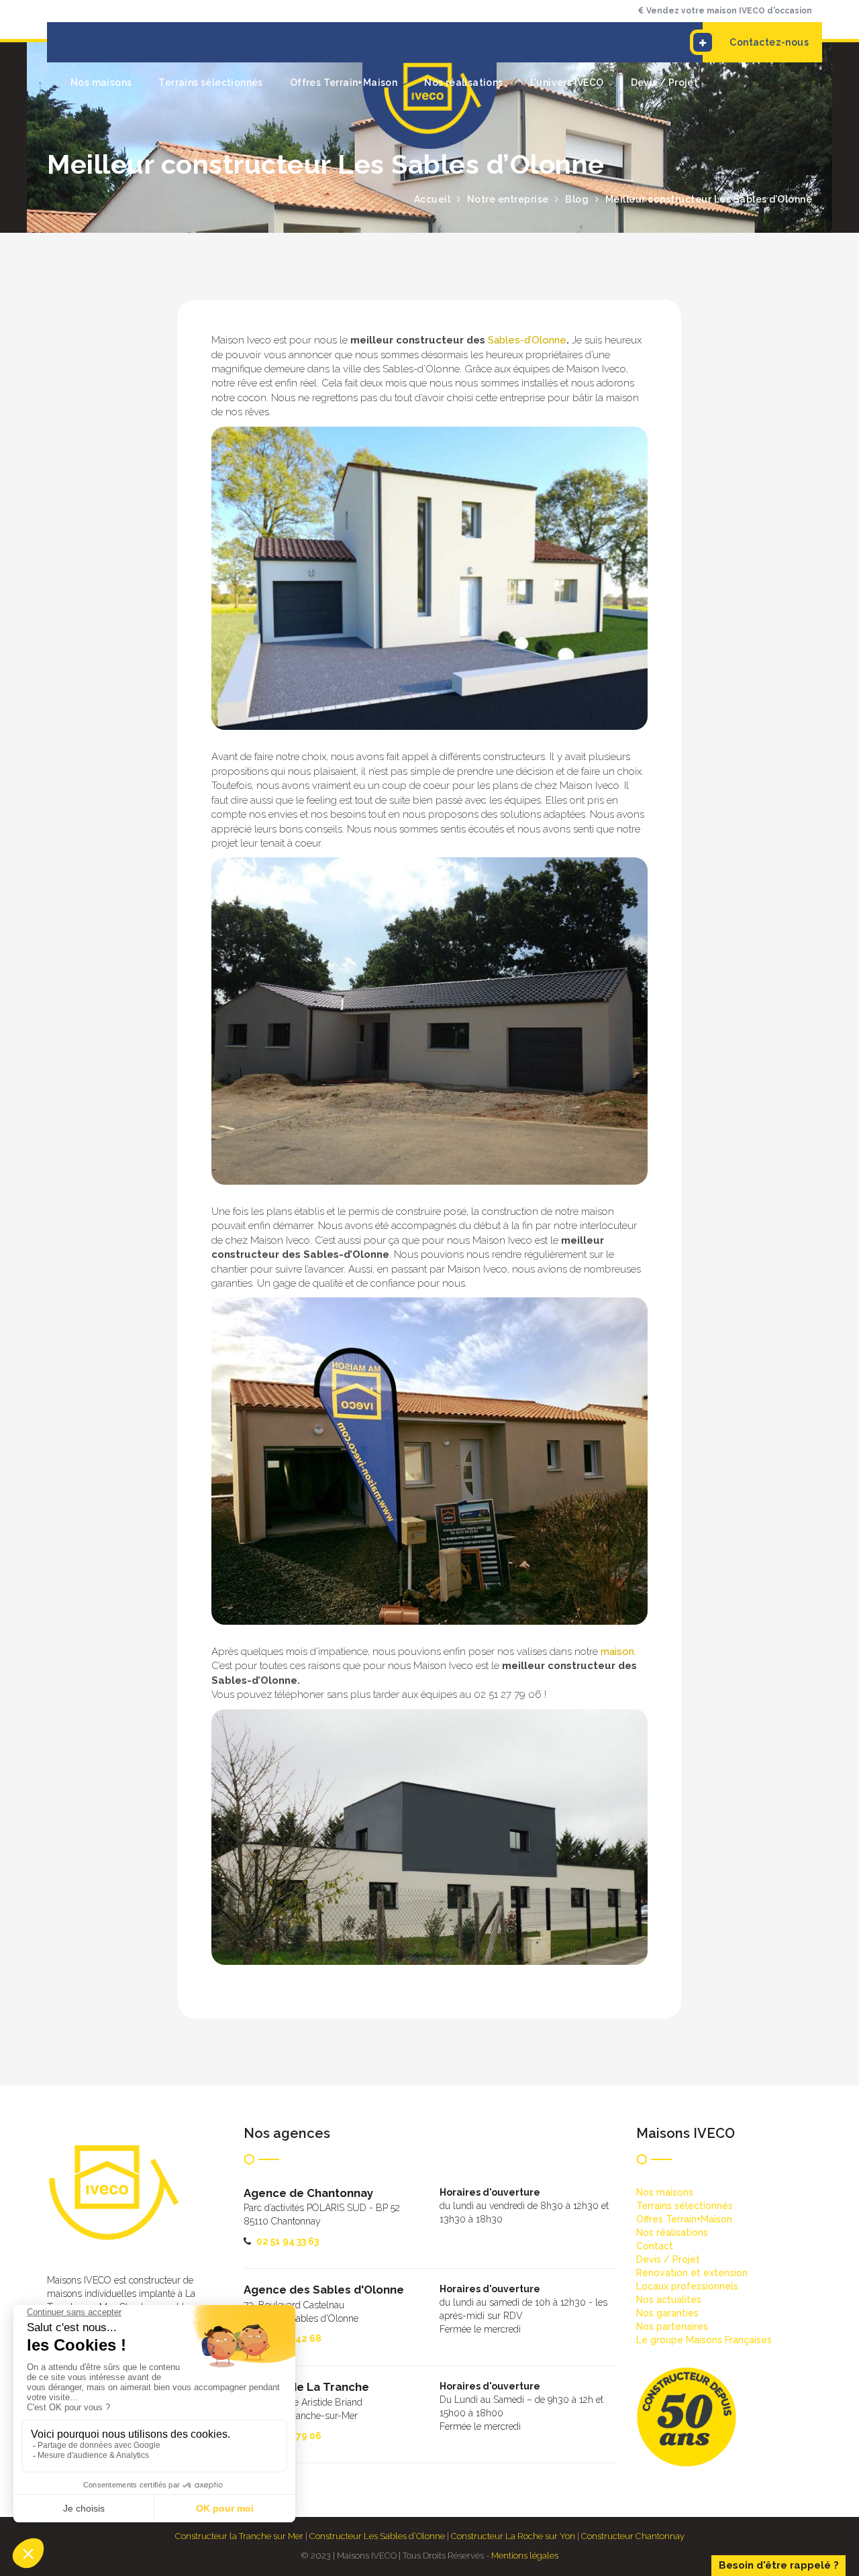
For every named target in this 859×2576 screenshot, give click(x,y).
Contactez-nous (769, 42)
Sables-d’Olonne (527, 340)
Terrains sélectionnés (210, 83)
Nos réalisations (463, 83)
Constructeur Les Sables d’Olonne (377, 2536)
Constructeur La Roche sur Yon (513, 2536)
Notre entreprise (508, 199)
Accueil (433, 199)
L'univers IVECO (567, 83)
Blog (577, 199)
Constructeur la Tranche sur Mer (239, 2536)
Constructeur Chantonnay (633, 2536)
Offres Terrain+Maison (344, 83)
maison (617, 1652)
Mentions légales (525, 2556)
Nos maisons (101, 83)
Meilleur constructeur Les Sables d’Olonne (709, 199)
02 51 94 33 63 (288, 2241)
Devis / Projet (665, 83)
